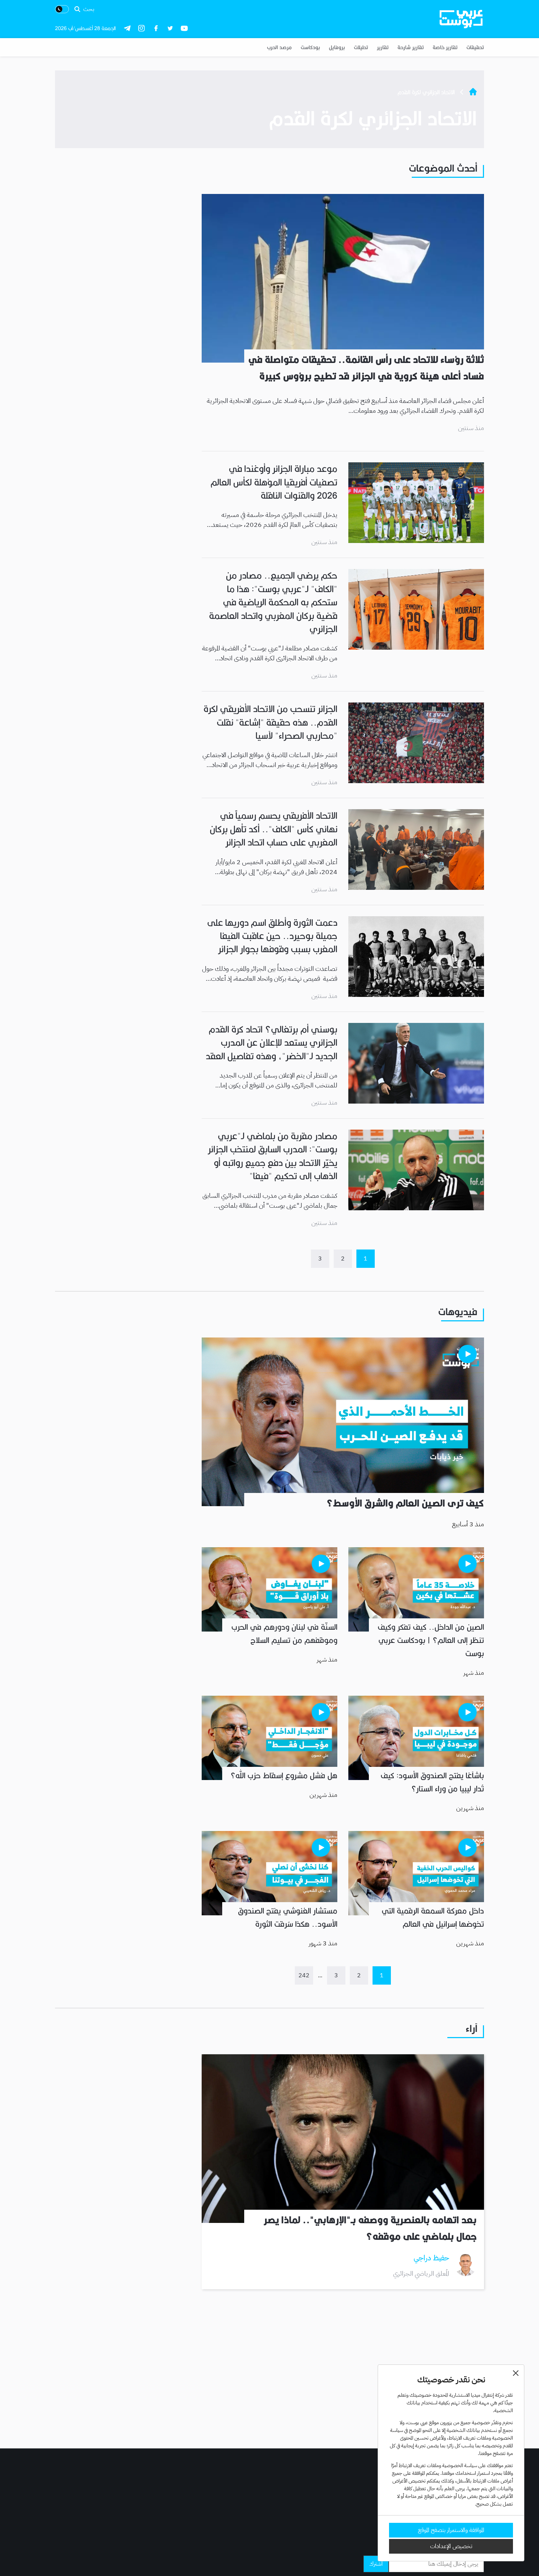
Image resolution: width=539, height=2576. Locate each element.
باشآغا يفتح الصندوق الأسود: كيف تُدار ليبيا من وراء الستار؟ (432, 1782)
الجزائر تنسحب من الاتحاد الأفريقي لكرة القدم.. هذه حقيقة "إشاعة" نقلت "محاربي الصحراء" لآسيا (270, 722)
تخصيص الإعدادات (451, 2546)
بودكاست (310, 47)
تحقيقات (475, 47)
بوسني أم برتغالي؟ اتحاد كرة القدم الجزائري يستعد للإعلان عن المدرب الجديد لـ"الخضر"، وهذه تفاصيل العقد (272, 1043)
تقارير (383, 47)
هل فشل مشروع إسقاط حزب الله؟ (284, 1776)
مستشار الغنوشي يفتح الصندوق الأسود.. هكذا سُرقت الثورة (288, 1918)
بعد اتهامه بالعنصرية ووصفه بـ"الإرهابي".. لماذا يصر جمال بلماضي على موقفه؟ (370, 2228)
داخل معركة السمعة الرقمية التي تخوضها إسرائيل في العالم (433, 1918)
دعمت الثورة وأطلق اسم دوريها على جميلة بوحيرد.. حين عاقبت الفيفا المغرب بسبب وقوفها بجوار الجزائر (272, 936)
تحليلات (361, 47)
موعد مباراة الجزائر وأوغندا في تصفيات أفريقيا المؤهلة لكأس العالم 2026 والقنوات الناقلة (274, 482)
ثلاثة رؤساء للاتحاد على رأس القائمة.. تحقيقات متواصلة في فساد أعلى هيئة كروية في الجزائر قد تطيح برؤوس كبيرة (366, 368)
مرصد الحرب (279, 47)
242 (304, 1975)
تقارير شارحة (411, 47)
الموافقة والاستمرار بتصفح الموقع (451, 2530)
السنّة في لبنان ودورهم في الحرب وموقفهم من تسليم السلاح (284, 1634)
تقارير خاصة (445, 47)
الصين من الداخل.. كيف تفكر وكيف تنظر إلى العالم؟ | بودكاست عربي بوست (431, 1640)
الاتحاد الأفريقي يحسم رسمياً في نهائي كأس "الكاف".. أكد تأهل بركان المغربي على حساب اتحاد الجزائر (274, 829)
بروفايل (337, 47)
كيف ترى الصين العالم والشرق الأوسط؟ (405, 1503)
